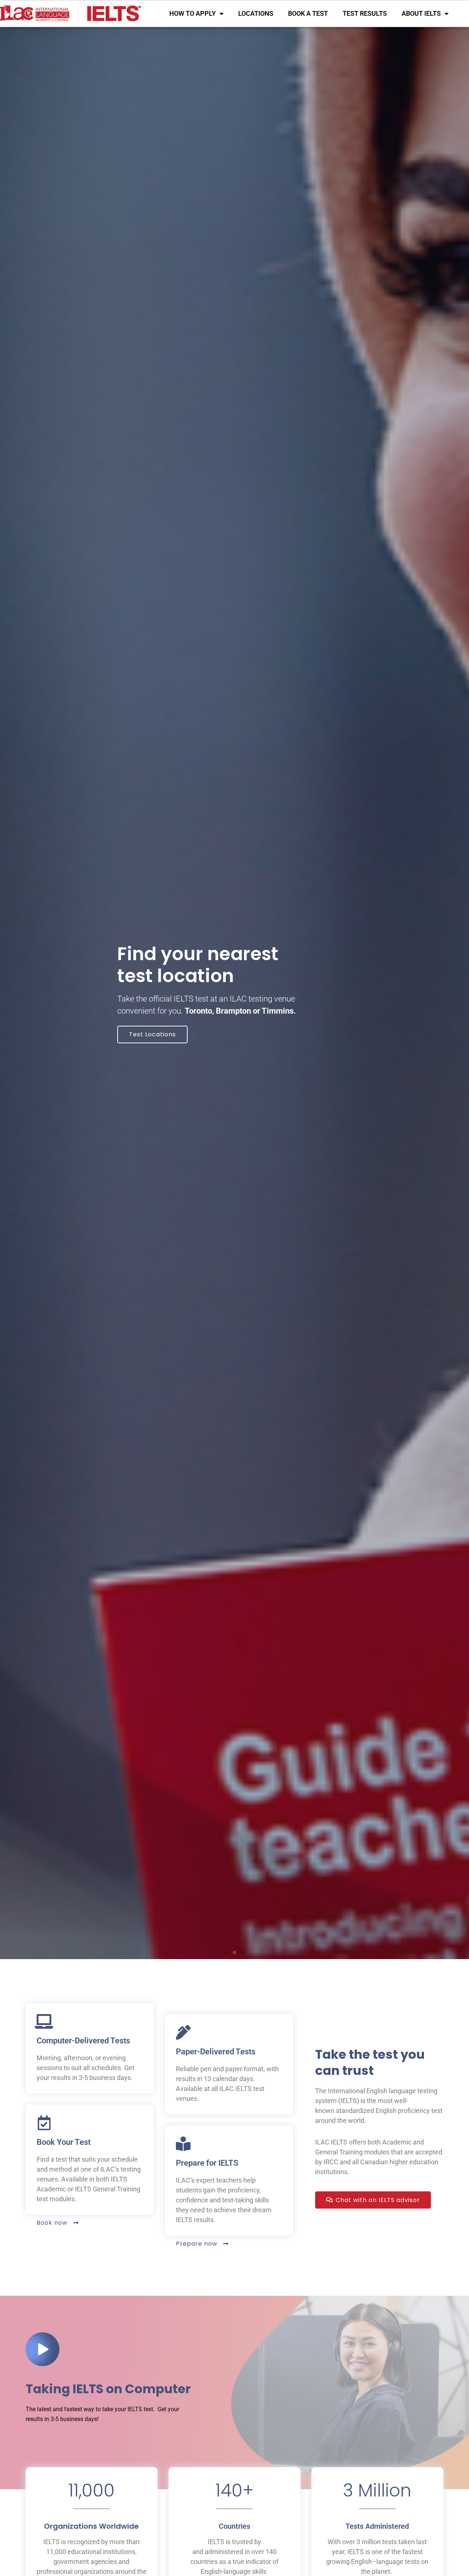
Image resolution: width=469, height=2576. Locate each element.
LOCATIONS (256, 13)
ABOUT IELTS (421, 13)
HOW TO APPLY (193, 13)
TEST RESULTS (365, 13)
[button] (226, 1953)
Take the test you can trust (370, 2062)
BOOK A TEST (308, 13)
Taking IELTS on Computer (108, 2389)
